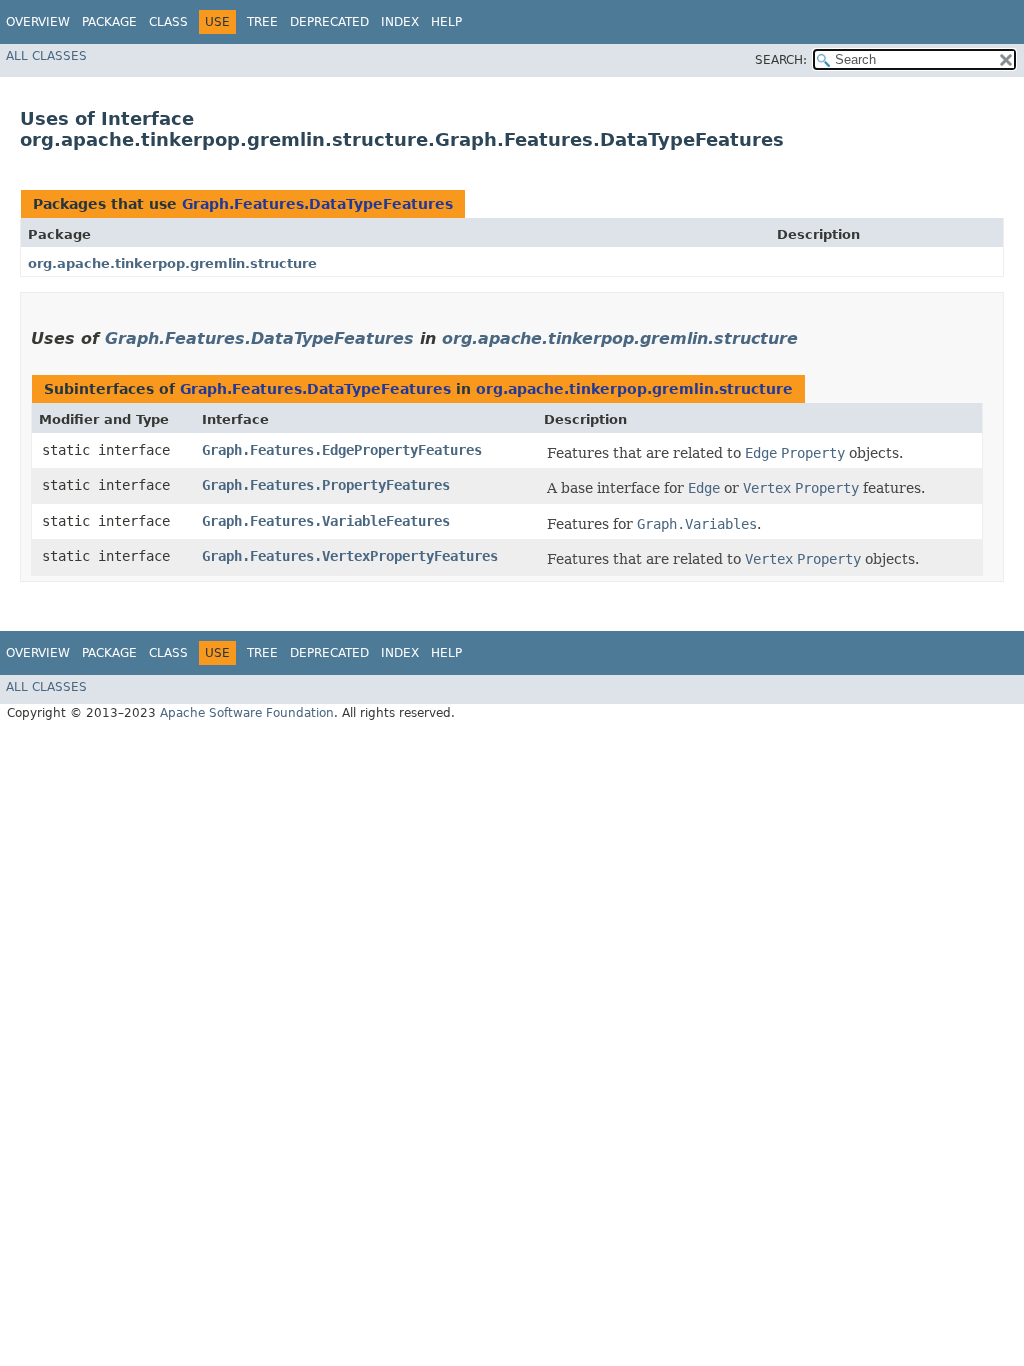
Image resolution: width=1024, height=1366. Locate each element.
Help (446, 22)
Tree (262, 22)
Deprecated (329, 22)
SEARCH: (781, 60)
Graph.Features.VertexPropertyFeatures (350, 556)
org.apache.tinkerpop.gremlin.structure (172, 263)
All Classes (46, 56)
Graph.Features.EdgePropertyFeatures (342, 450)
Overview (38, 22)
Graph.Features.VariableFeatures (326, 521)
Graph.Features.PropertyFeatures (326, 485)
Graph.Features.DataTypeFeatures (317, 204)
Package (109, 22)
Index (400, 22)
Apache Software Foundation (247, 713)
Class (168, 22)
